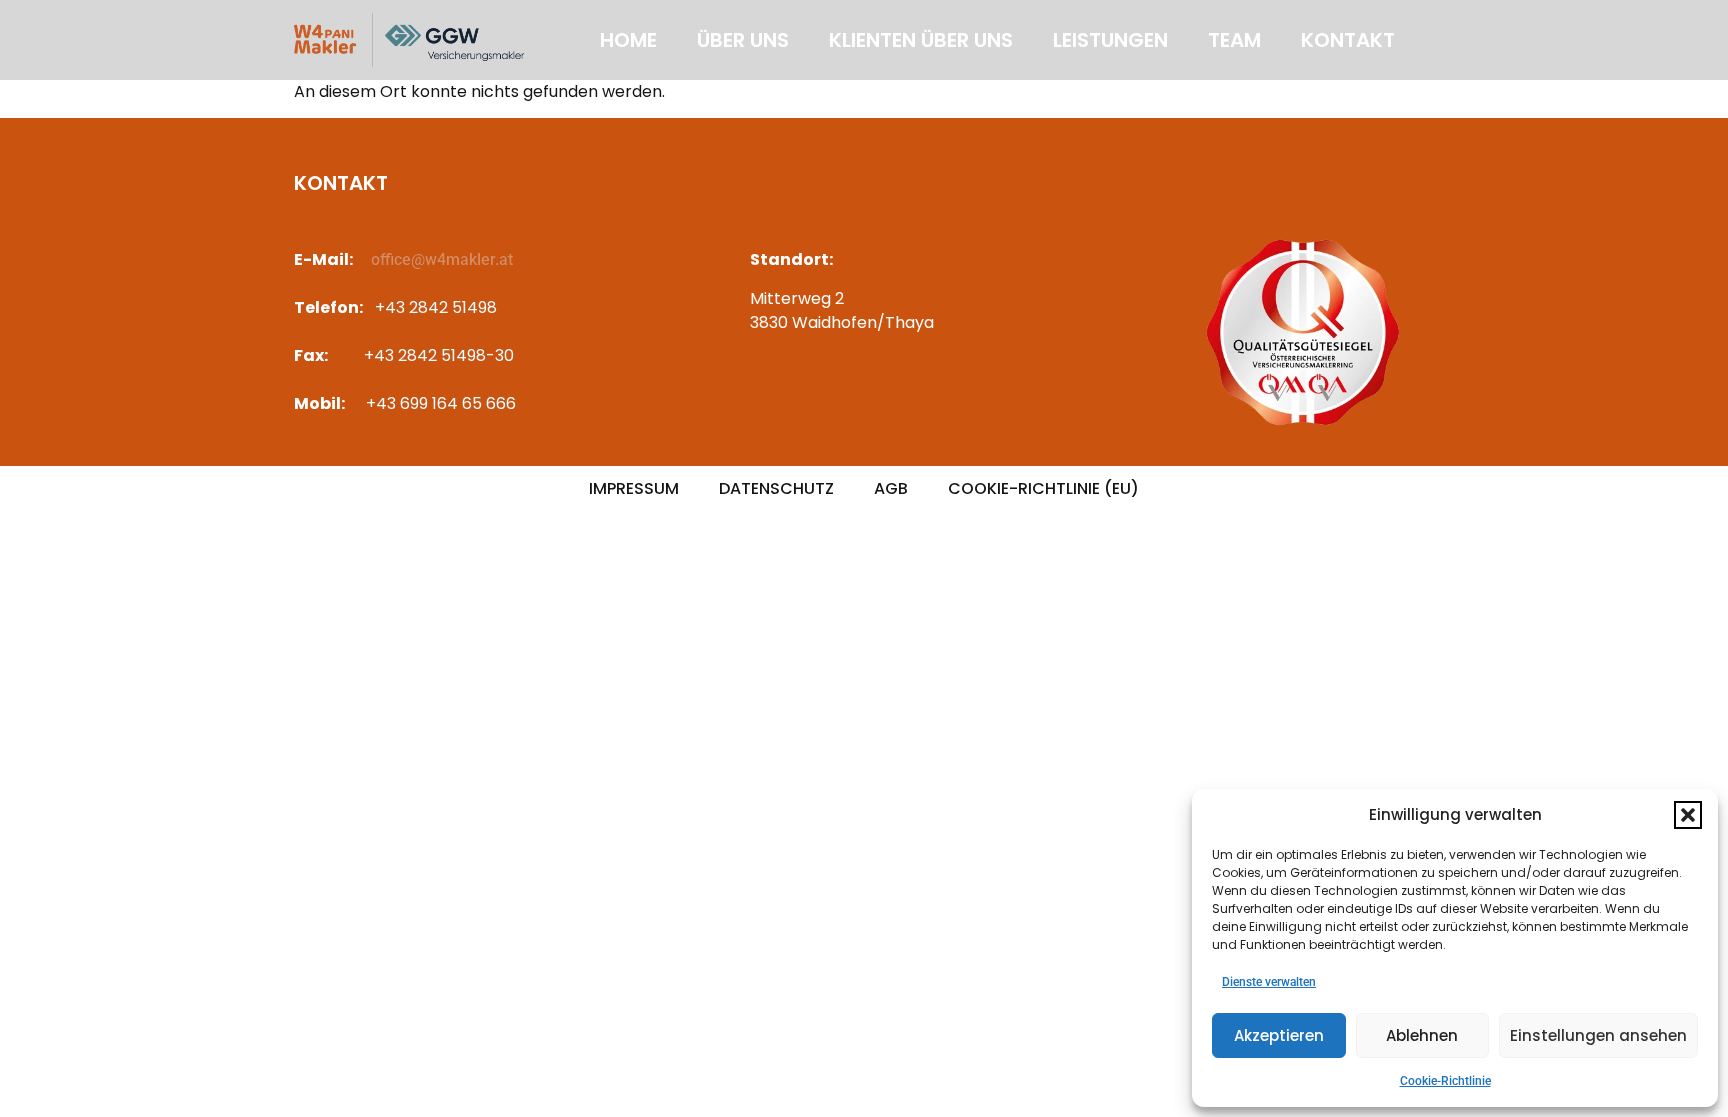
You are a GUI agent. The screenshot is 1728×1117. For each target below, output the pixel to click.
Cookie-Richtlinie (1445, 1081)
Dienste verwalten (1269, 982)
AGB (891, 488)
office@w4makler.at (442, 259)
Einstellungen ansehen (1598, 1035)
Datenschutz (776, 488)
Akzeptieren (1279, 1035)
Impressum (634, 488)
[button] (1688, 815)
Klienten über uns (921, 40)
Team (1234, 40)
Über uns (743, 40)
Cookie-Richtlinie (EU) (1043, 488)
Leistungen (1110, 40)
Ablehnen (1422, 1035)
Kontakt (1348, 40)
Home (628, 40)
